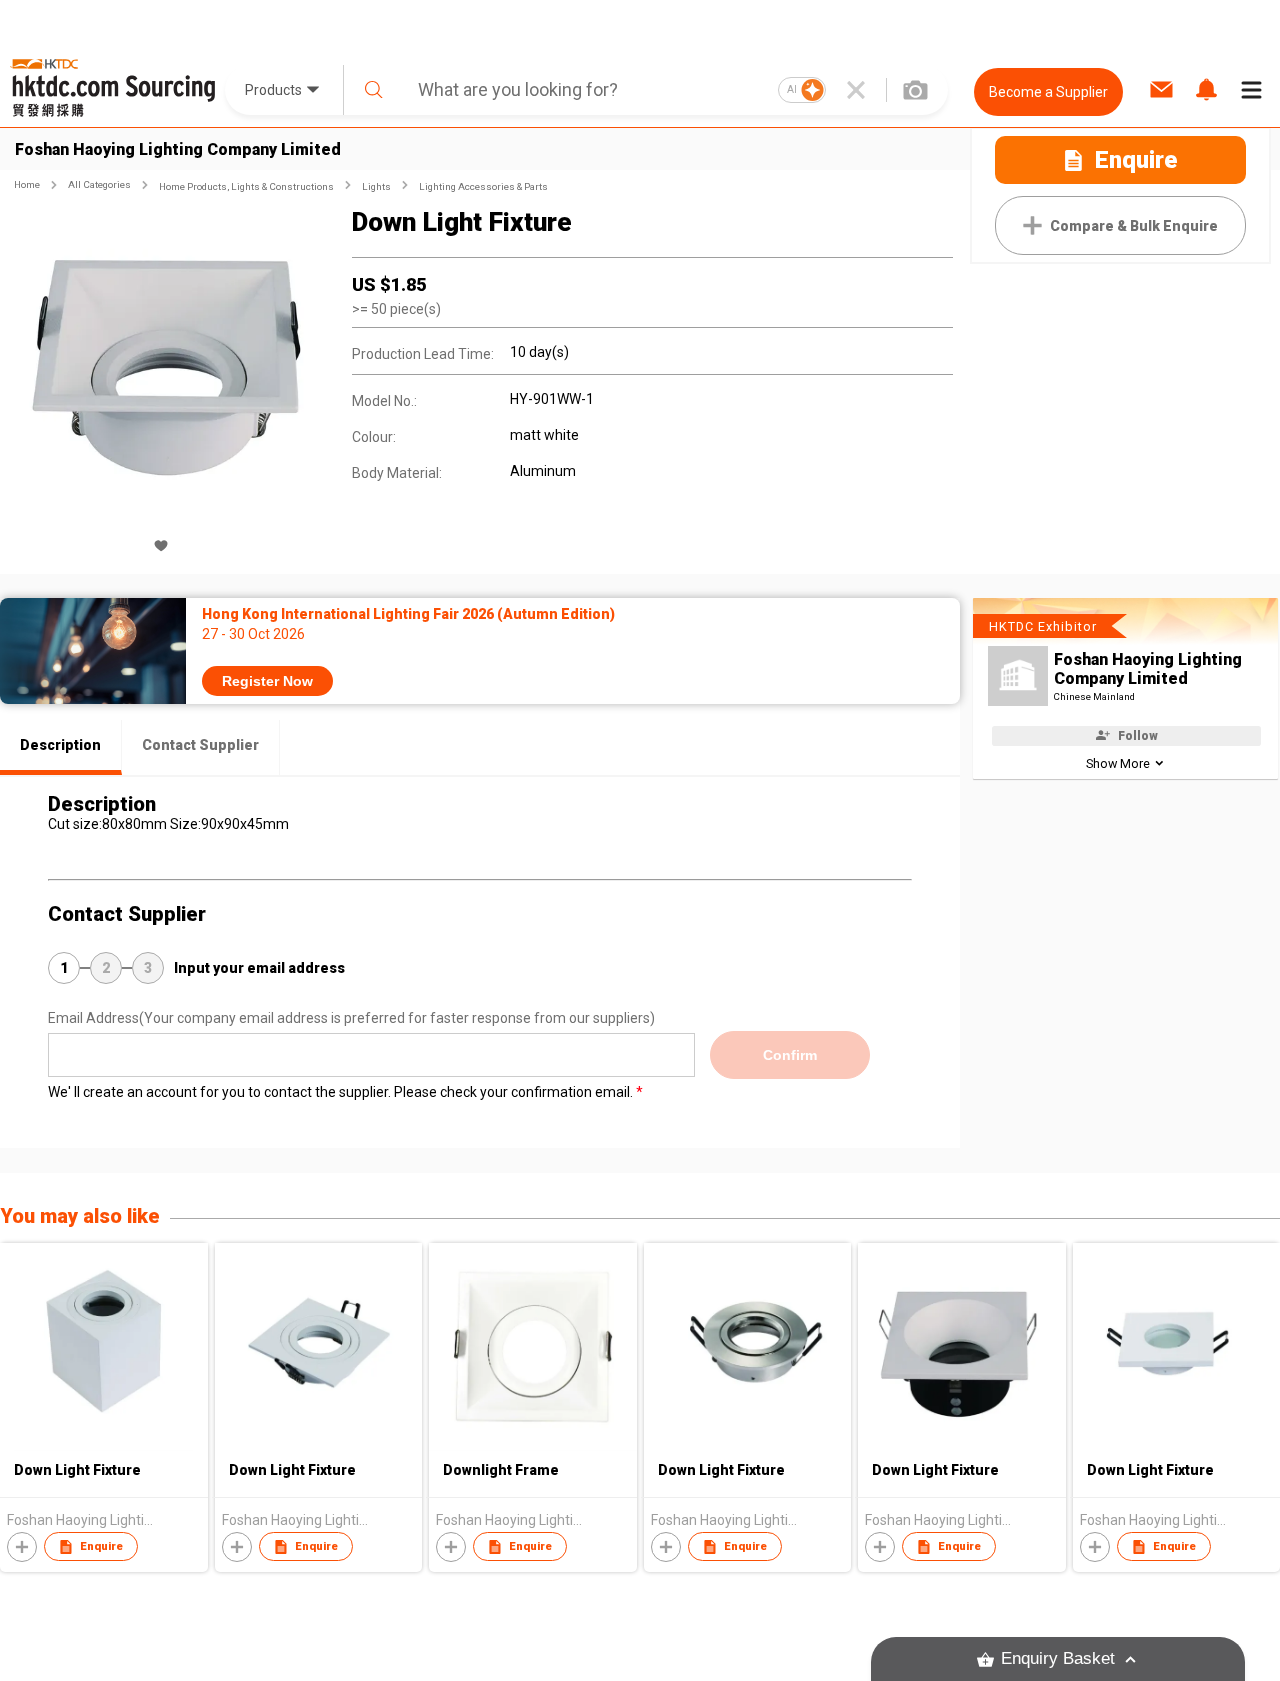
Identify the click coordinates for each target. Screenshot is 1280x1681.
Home (27, 184)
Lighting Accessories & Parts (483, 186)
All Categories (99, 184)
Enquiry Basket (1058, 1658)
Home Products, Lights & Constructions (246, 186)
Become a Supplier (1048, 92)
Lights (376, 186)
